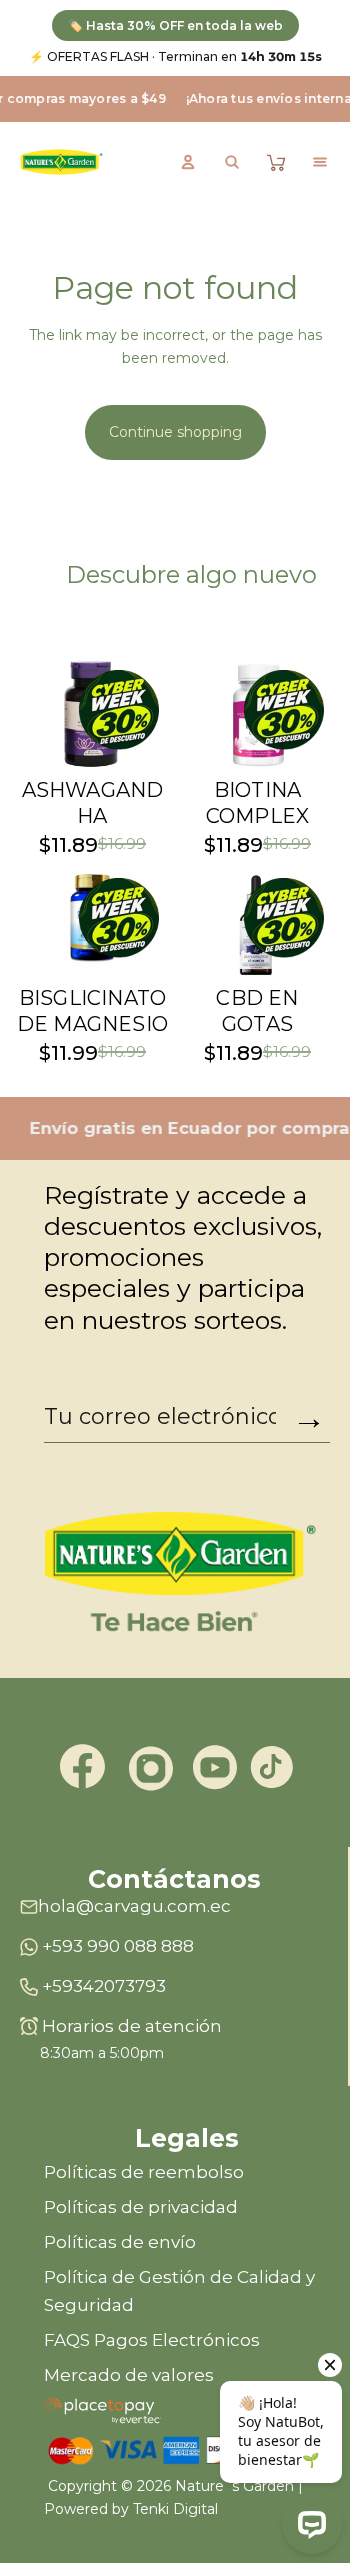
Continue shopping (175, 432)
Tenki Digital (175, 2509)
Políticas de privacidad (141, 2207)
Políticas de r (99, 2172)
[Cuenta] (188, 162)
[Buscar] (232, 162)
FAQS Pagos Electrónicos (152, 2340)
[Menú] (320, 162)
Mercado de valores (129, 2375)
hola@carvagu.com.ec (134, 1906)
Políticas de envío (120, 2242)
